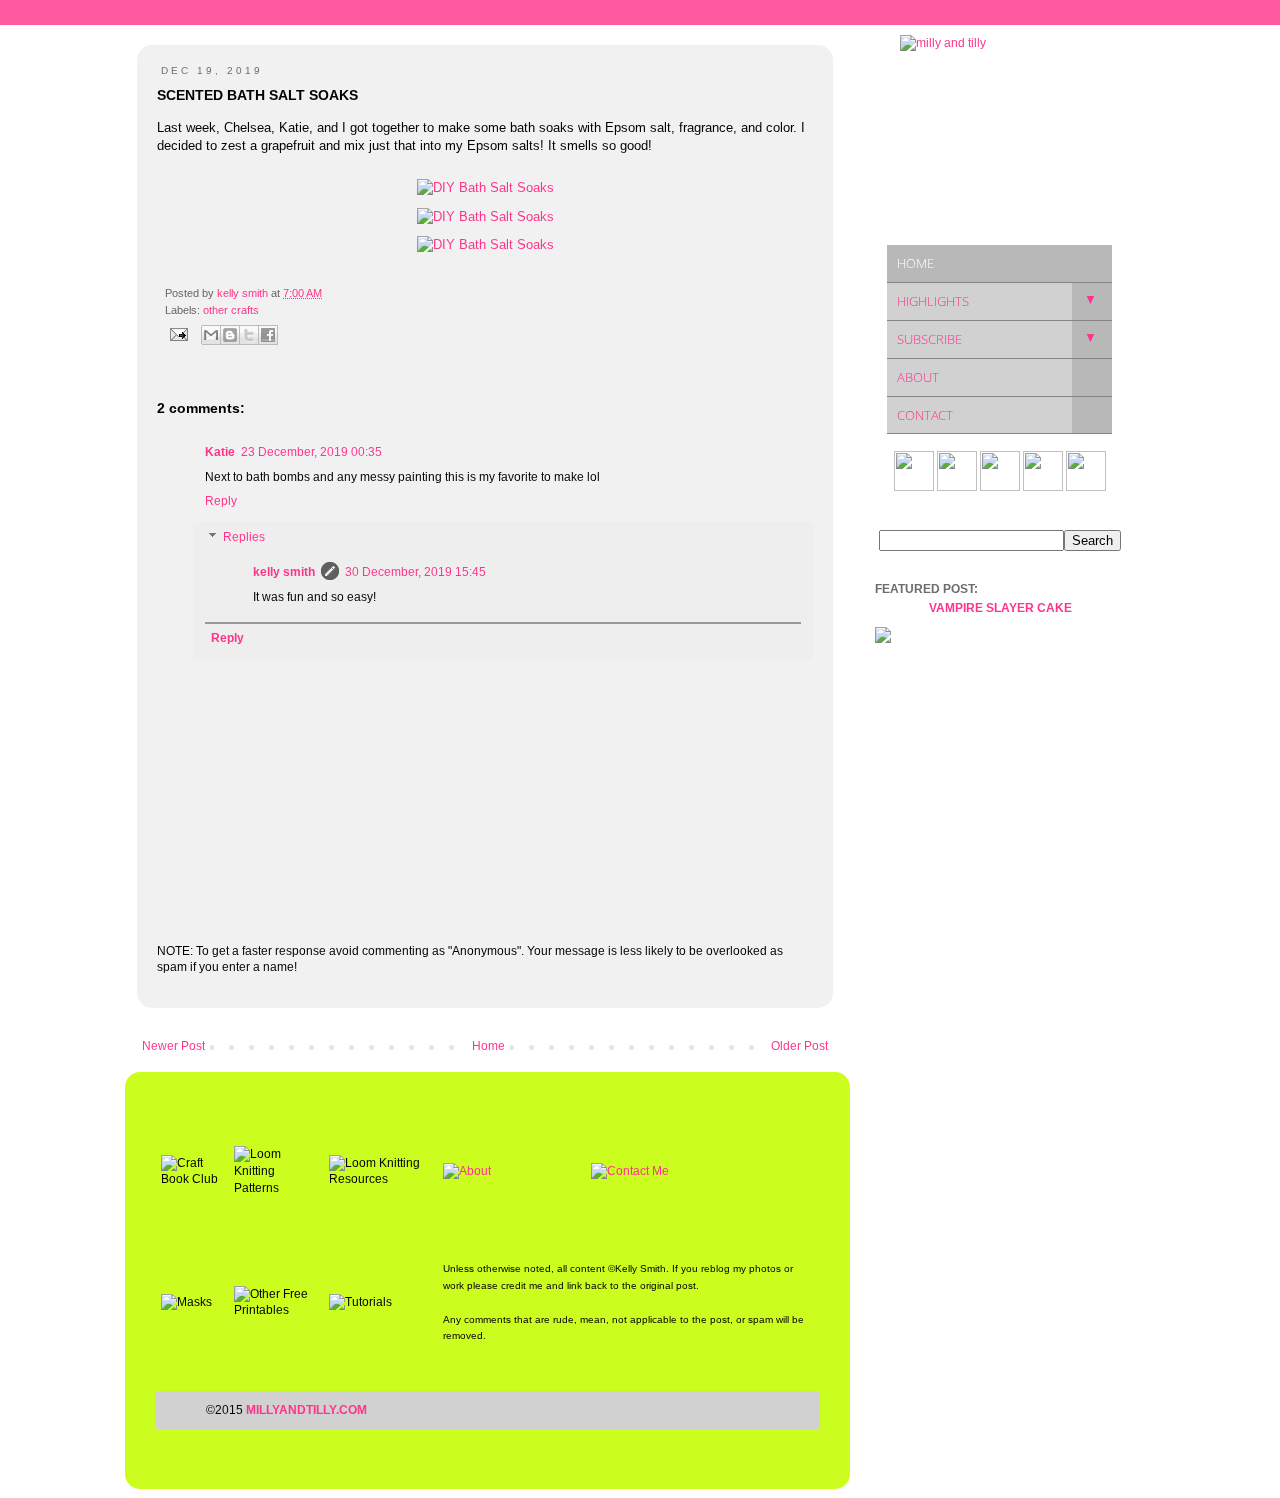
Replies (244, 537)
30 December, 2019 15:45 (415, 572)
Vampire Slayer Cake (1000, 608)
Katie (220, 452)
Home (488, 1046)
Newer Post (173, 1046)
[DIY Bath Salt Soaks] (485, 187)
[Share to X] (249, 335)
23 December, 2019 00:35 (311, 452)
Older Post (799, 1046)
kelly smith (284, 572)
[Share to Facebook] (268, 335)
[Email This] (211, 335)
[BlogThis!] (230, 335)
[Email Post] (178, 333)
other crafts (231, 310)
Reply (221, 501)
